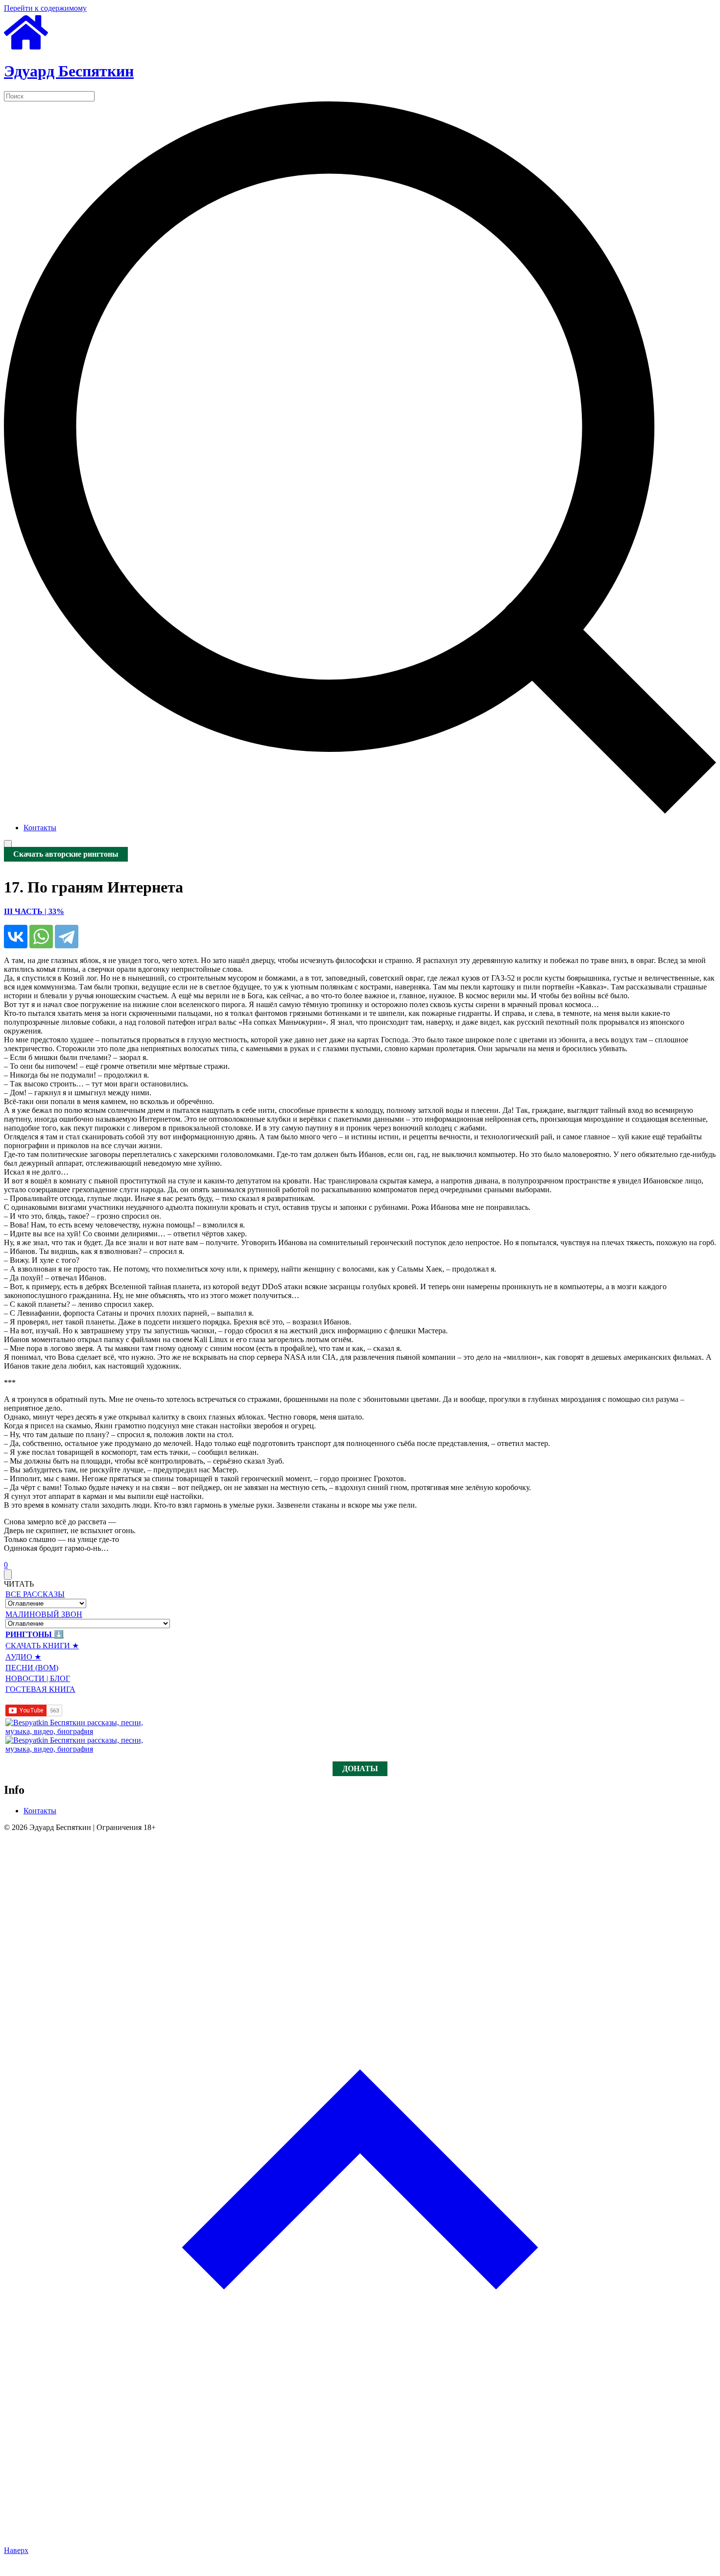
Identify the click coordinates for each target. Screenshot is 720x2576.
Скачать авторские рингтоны (66, 855)
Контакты (40, 828)
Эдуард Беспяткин (69, 71)
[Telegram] (67, 937)
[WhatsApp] (41, 937)
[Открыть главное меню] (8, 845)
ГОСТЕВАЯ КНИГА (40, 1689)
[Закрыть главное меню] (8, 1575)
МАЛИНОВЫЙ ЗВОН (44, 1614)
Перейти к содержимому (45, 8)
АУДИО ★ (23, 1657)
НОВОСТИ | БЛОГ (38, 1678)
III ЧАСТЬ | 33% (34, 911)
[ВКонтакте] (16, 937)
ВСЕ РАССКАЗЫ (35, 1594)
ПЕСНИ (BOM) (32, 1668)
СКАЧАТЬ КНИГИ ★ (42, 1646)
